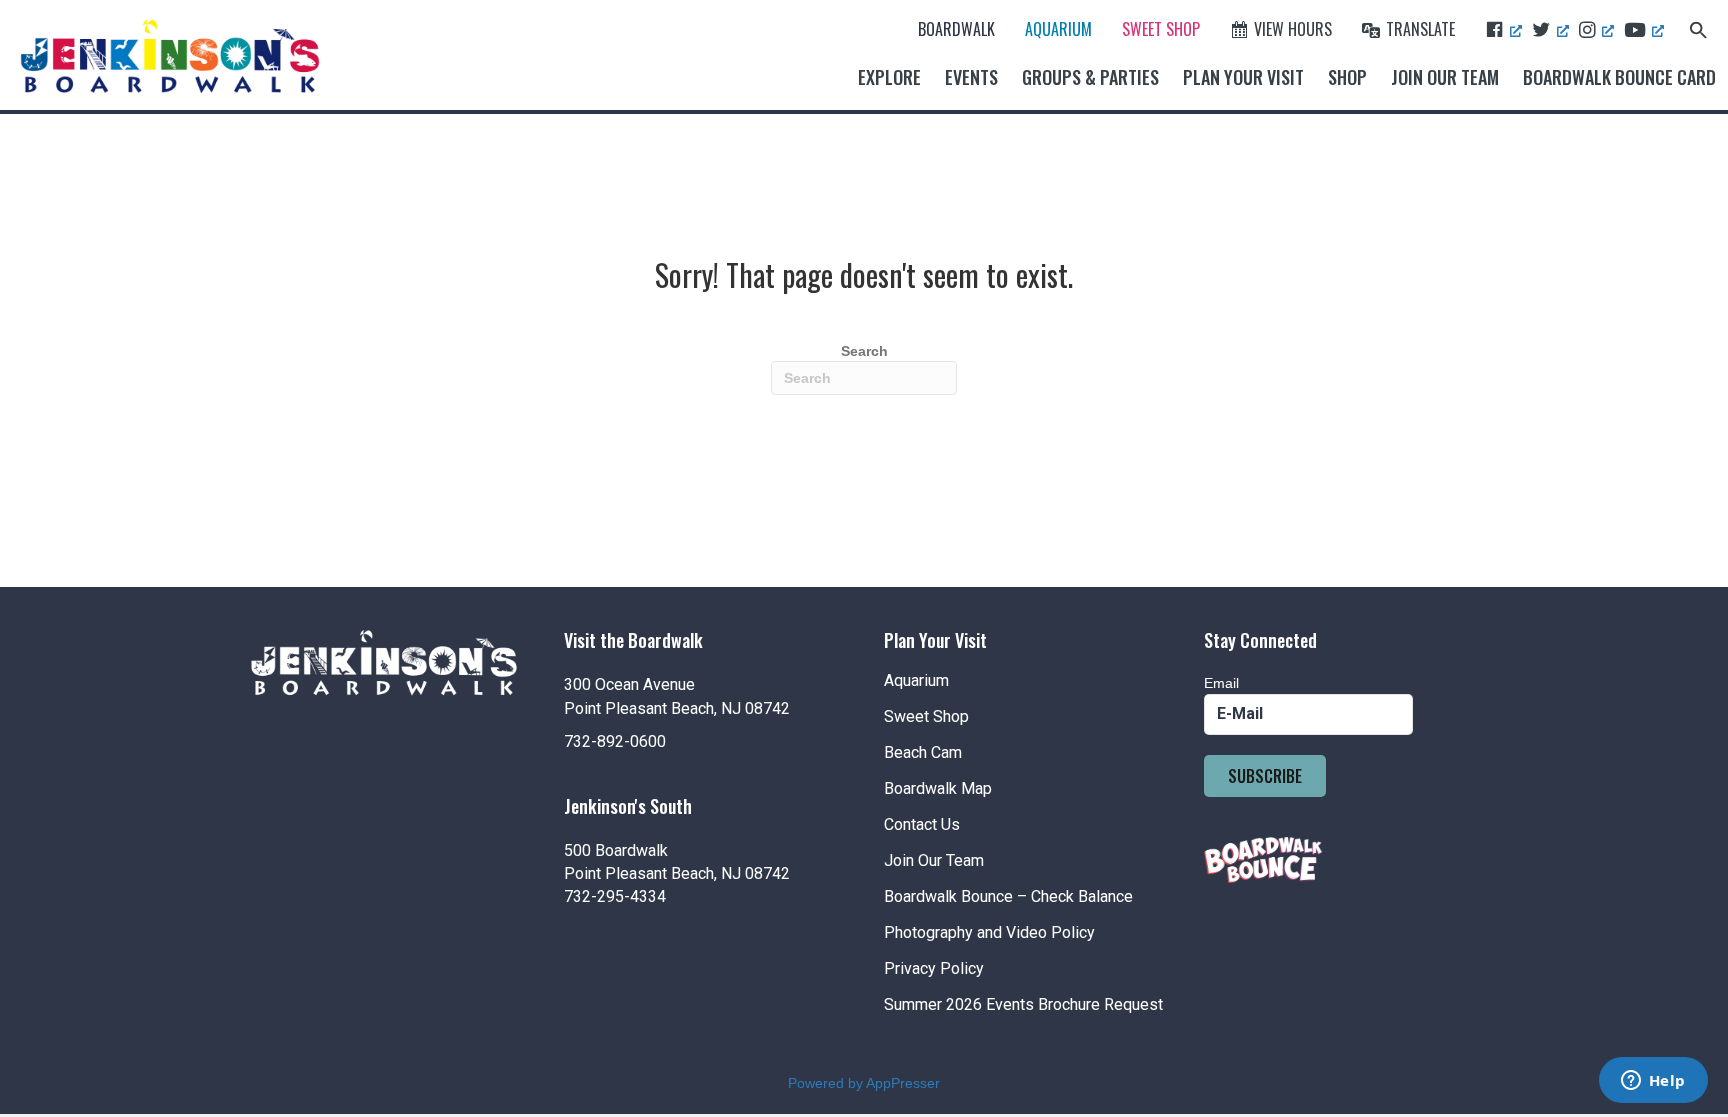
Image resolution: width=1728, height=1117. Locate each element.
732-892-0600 (615, 741)
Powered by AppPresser (864, 1083)
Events (971, 77)
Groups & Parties (1090, 77)
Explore (889, 77)
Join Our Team (1445, 77)
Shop (1347, 77)
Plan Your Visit (1243, 77)
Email (1221, 683)
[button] (1698, 28)
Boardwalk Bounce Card (1619, 77)
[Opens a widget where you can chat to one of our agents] (1653, 1082)
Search (864, 351)
